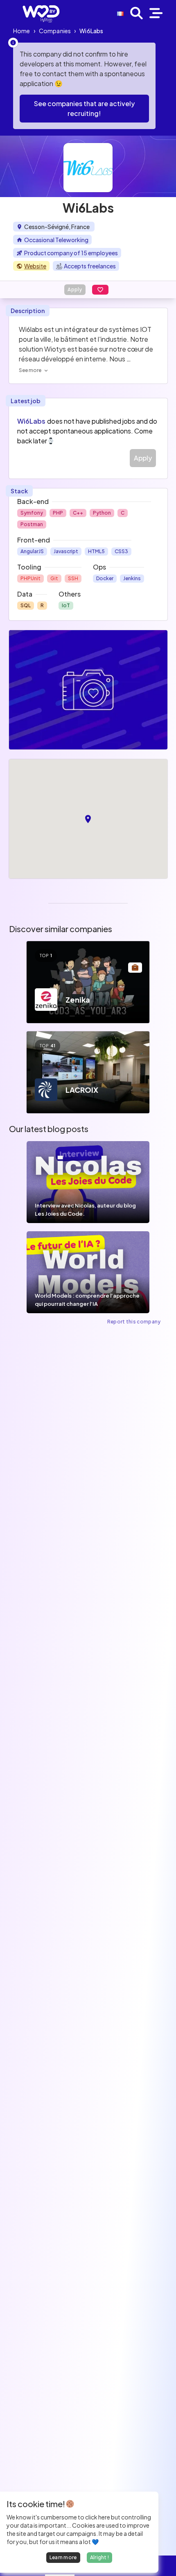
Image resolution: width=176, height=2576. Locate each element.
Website (35, 266)
